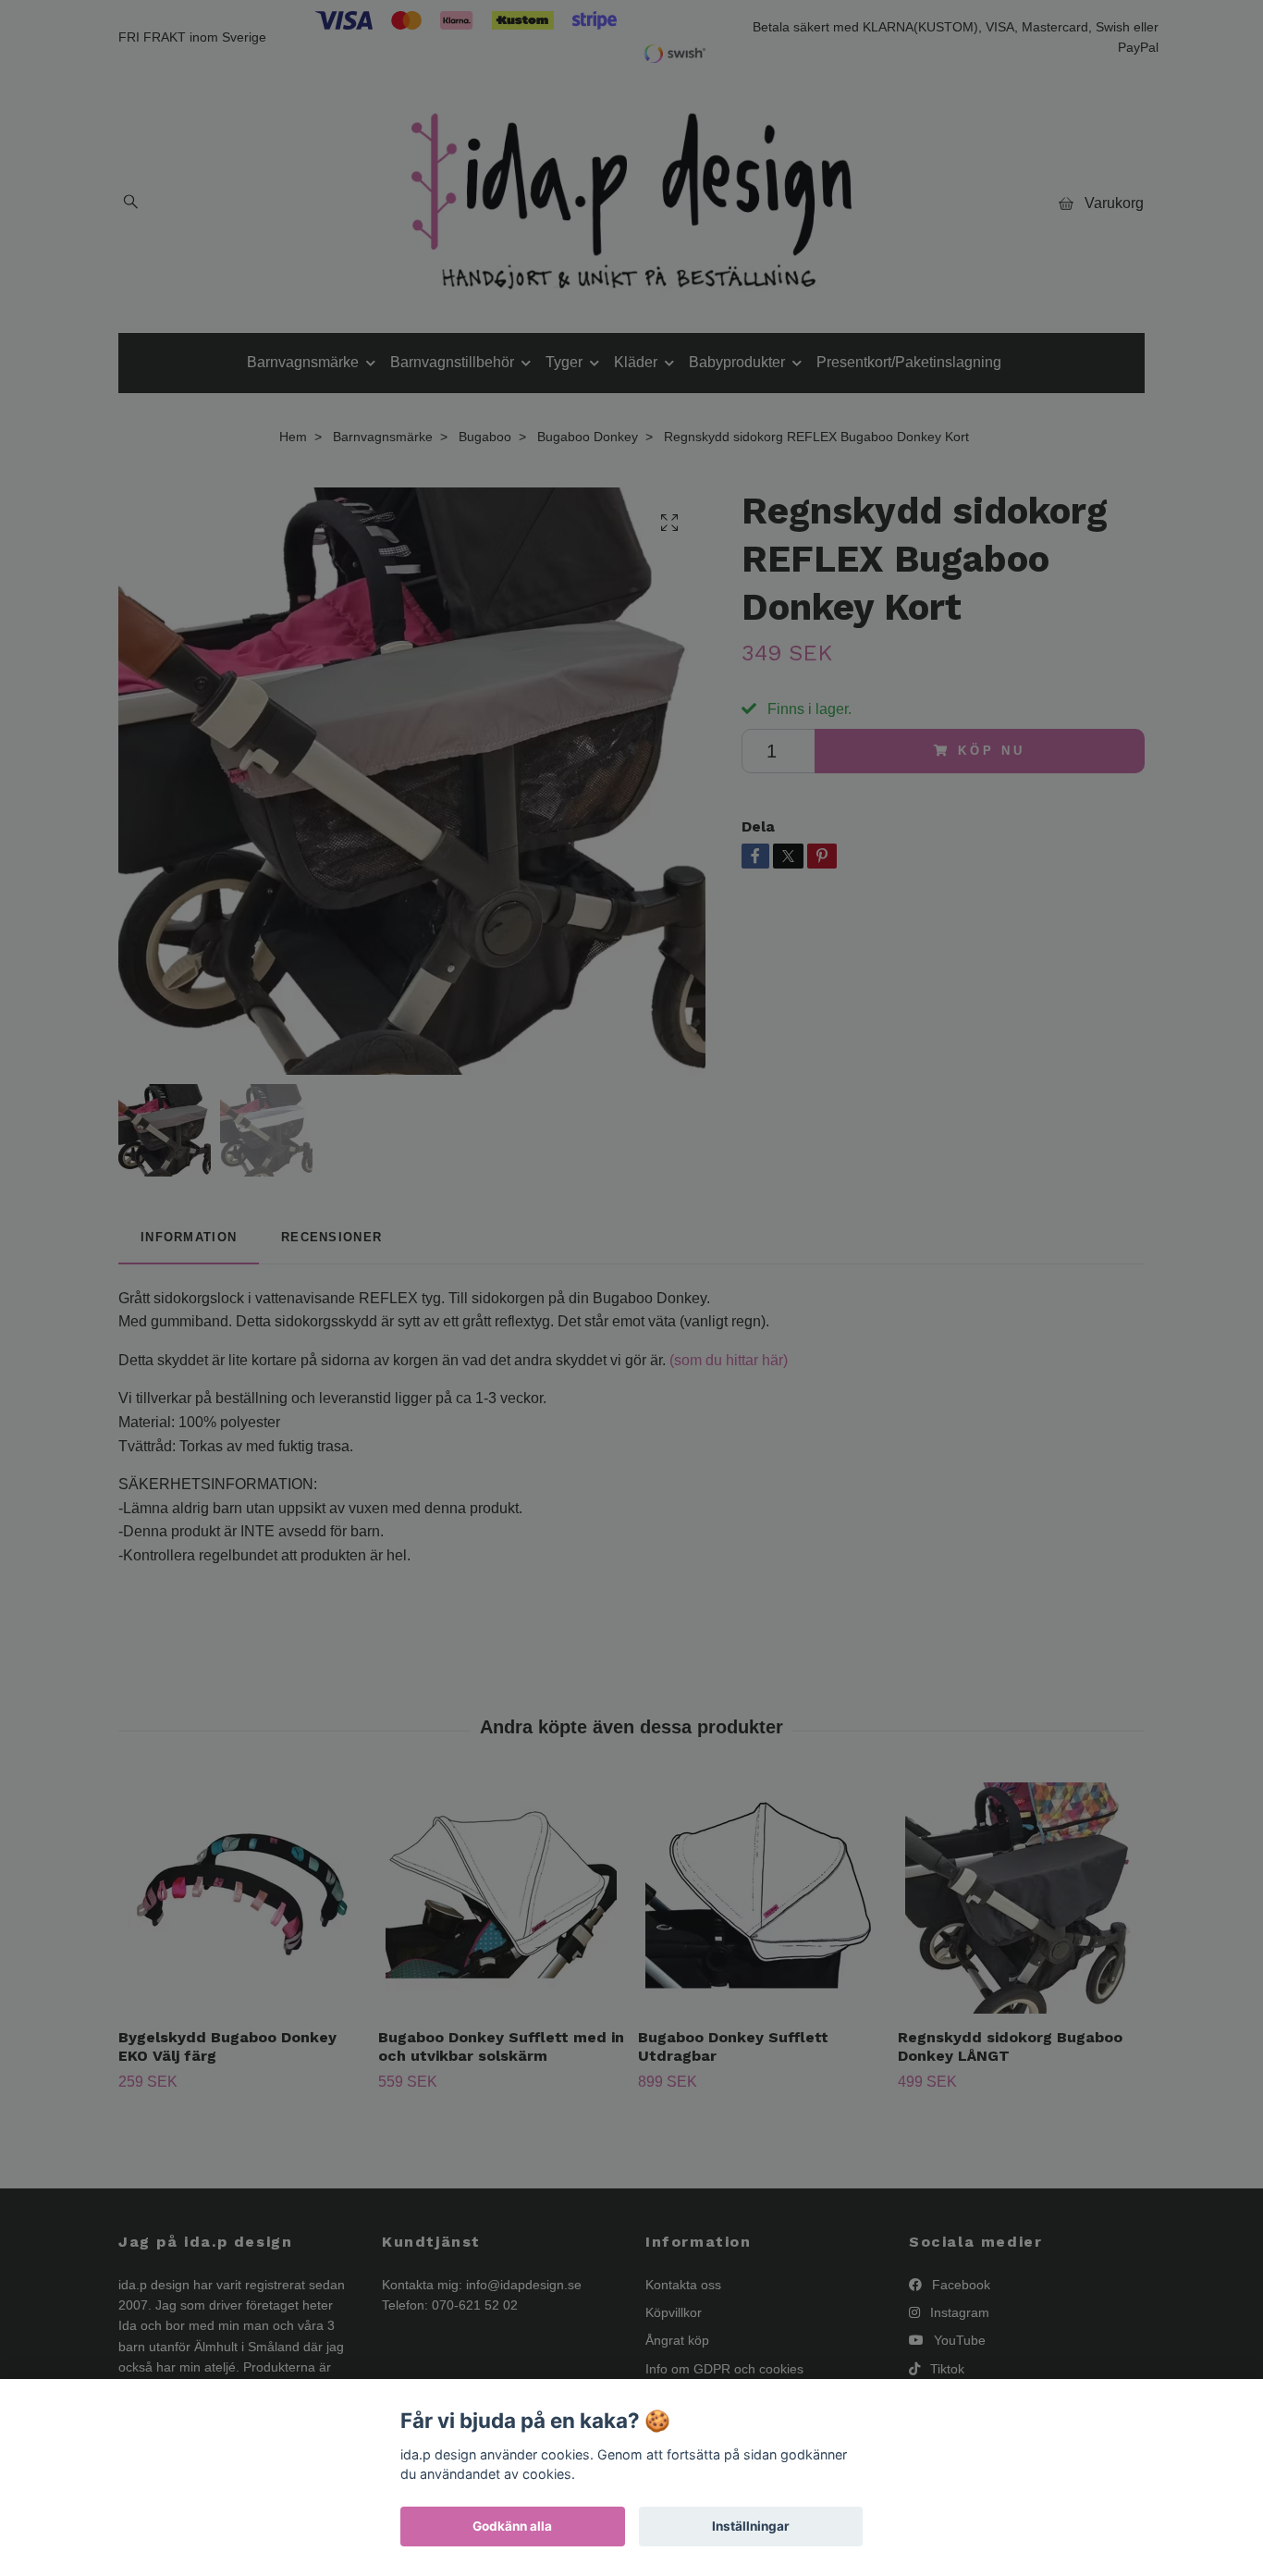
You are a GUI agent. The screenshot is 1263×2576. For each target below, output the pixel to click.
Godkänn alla (512, 2526)
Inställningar (751, 2526)
